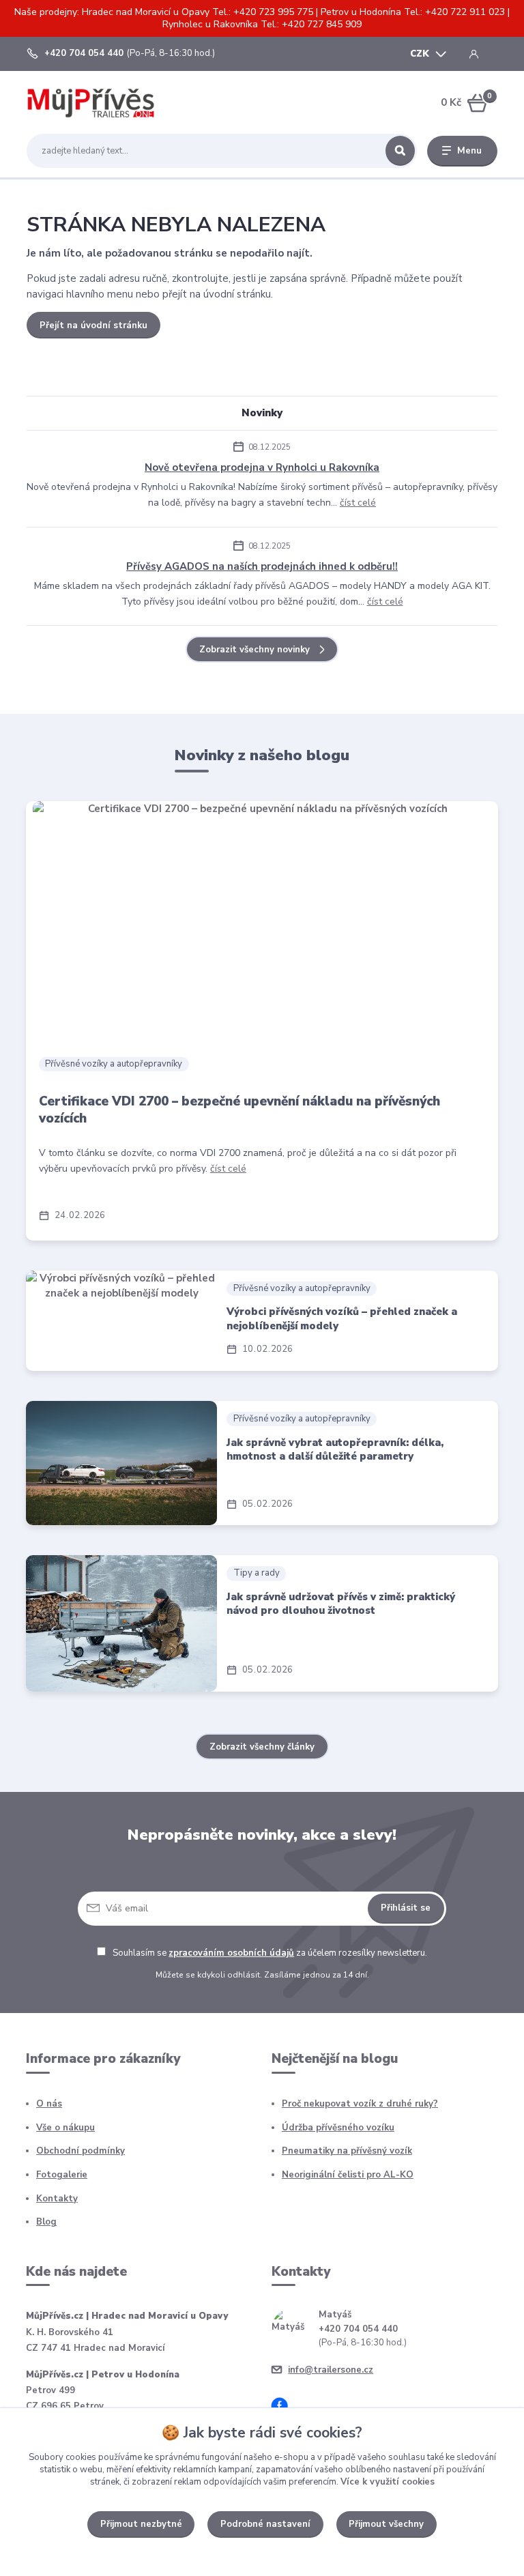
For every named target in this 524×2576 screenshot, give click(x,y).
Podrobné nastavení (265, 2524)
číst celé (358, 503)
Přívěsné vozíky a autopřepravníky (114, 1064)
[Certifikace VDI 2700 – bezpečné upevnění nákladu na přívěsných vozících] (262, 922)
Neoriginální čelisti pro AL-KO (348, 2175)
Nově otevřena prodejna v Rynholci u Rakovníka (262, 467)
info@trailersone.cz (331, 2370)
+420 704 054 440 (84, 54)
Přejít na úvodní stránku (93, 325)
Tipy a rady (257, 1573)
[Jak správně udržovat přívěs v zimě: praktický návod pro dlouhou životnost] (121, 1623)
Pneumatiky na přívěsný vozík (347, 2151)
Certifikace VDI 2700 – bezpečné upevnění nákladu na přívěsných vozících (239, 1110)
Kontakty (57, 2199)
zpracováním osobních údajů (231, 1953)
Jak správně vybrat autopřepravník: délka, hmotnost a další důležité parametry (335, 1450)
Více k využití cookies (388, 2482)
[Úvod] (91, 103)
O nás (49, 2104)
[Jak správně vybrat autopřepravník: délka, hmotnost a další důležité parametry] (121, 1463)
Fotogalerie (62, 2175)
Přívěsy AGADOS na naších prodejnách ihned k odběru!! (262, 566)
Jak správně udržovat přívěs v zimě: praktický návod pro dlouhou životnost (341, 1604)
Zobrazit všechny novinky (254, 650)
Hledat (400, 151)
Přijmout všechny (386, 2524)
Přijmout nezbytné (141, 2524)
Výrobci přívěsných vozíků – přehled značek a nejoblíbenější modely (342, 1319)
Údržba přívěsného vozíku (338, 2128)
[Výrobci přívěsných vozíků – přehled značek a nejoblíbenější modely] (121, 1321)
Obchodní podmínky (81, 2151)
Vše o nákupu (65, 2128)
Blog (46, 2222)
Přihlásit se (406, 1908)
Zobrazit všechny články (262, 1747)
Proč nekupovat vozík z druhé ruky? (360, 2104)
